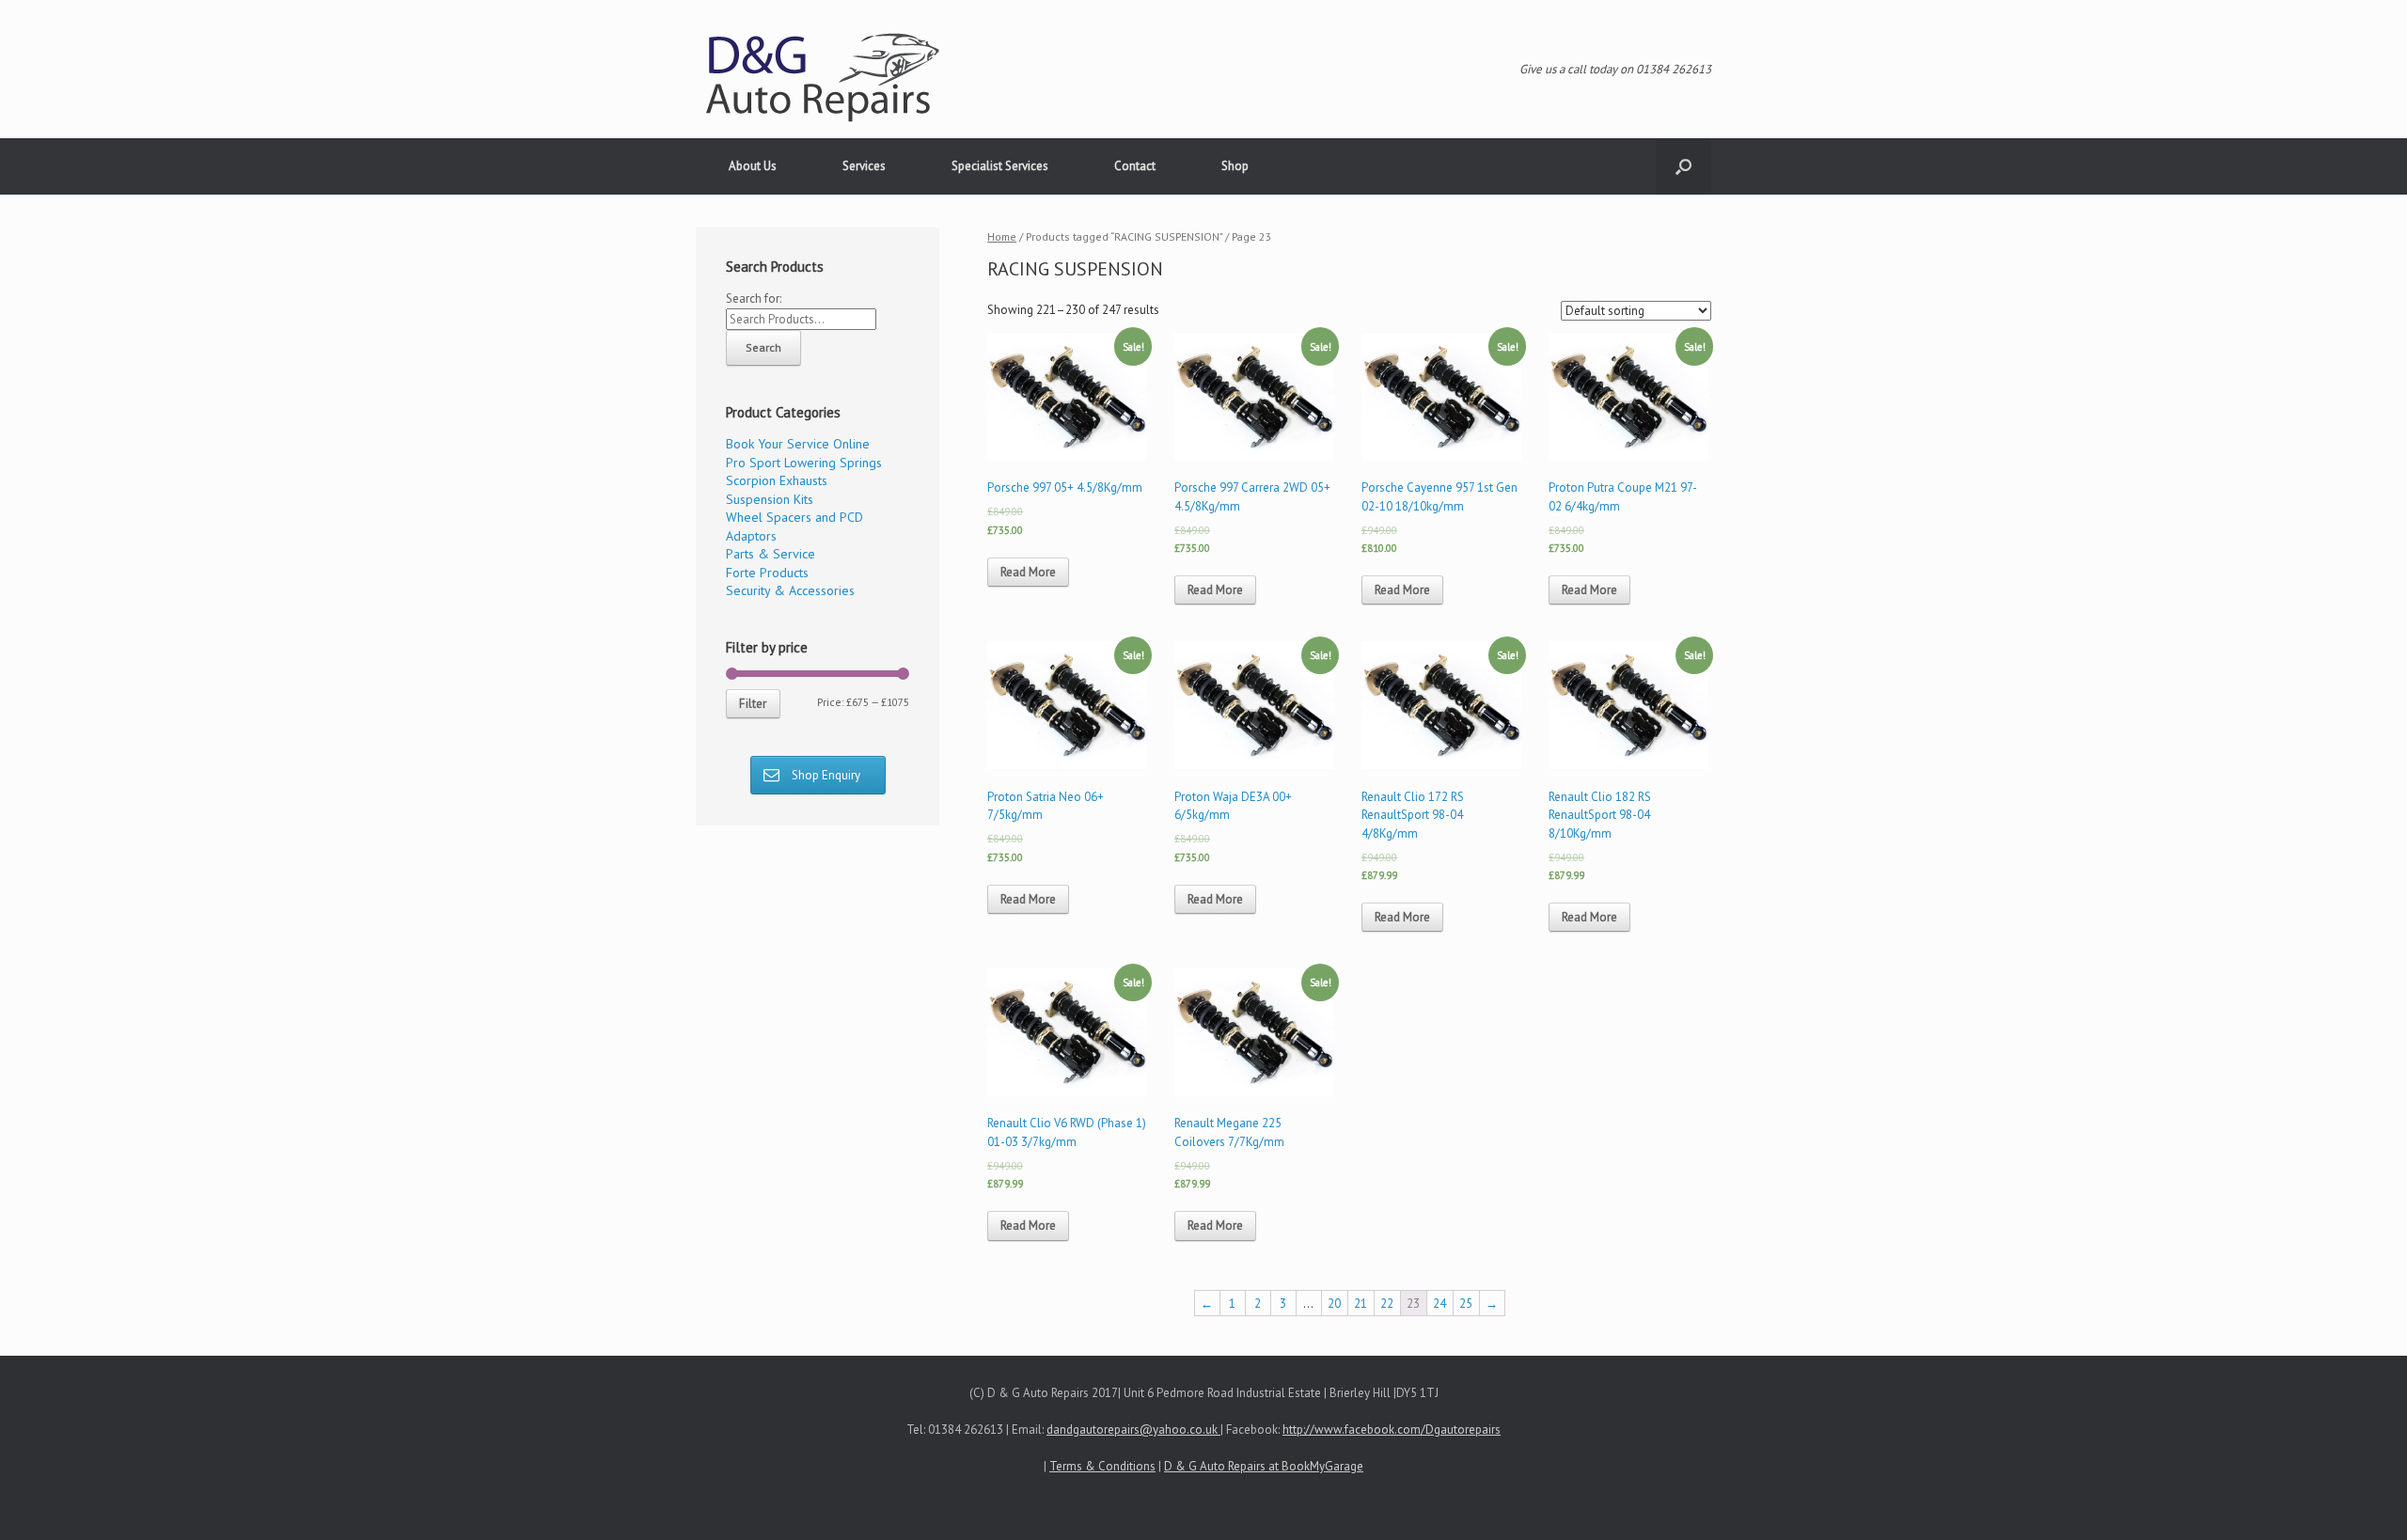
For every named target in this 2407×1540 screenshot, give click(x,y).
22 (1387, 1304)
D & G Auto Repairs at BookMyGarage (1264, 1466)
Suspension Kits (770, 499)
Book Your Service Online (798, 444)
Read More (1028, 572)
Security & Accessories (790, 590)
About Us (753, 166)
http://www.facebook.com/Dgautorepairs (1392, 1430)
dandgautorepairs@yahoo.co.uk (1133, 1430)
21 (1361, 1304)
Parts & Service (771, 554)
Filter (753, 704)
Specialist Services (1000, 166)
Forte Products (767, 573)
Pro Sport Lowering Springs (804, 463)
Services (864, 166)
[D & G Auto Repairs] (822, 79)
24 (1439, 1304)
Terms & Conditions (1102, 1466)
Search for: (754, 299)
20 (1334, 1304)
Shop (1235, 166)
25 (1466, 1304)
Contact (1135, 166)
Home (1002, 236)
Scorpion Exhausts (777, 480)
